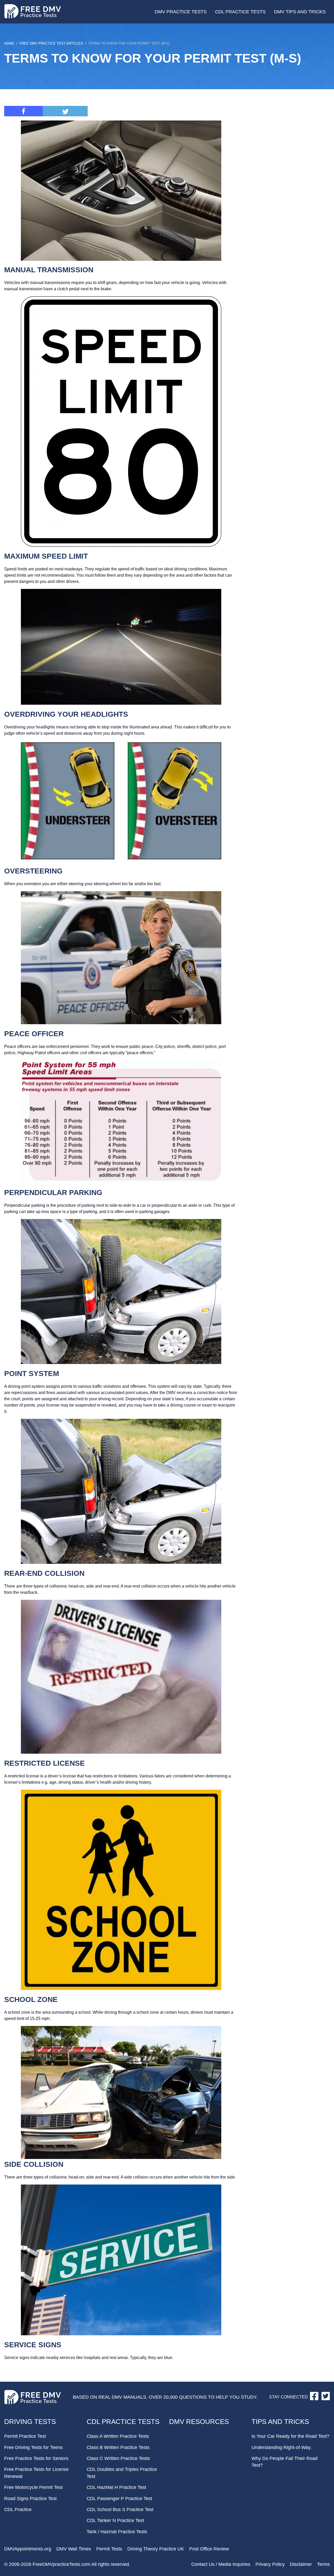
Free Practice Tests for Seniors (36, 2458)
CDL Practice (18, 2509)
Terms (323, 2564)
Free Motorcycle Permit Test (33, 2487)
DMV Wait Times (74, 2549)
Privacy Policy (270, 2564)
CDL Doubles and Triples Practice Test (122, 2473)
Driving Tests (30, 2422)
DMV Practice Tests (181, 12)
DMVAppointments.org (28, 2549)
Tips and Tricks (280, 2422)
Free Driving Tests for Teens (33, 2447)
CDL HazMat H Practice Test (116, 2487)
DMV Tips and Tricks (300, 12)
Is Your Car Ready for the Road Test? (290, 2436)
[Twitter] (65, 111)
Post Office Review (209, 2549)
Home (9, 43)
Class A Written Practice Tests (118, 2436)
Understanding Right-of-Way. (282, 2447)
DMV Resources (199, 2422)
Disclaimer (301, 2564)
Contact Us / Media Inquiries (221, 2564)
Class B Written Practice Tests (118, 2447)
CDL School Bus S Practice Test (120, 2509)
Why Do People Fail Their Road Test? (285, 2462)
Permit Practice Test (25, 2436)
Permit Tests (109, 2549)
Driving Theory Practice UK (156, 2549)
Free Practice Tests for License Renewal (36, 2473)
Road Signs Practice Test (30, 2499)
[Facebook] (23, 111)
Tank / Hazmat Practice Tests (117, 2532)
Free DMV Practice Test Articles (51, 43)
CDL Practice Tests (240, 12)
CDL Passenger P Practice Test (119, 2499)
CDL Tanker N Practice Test (115, 2520)
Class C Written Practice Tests (118, 2458)
